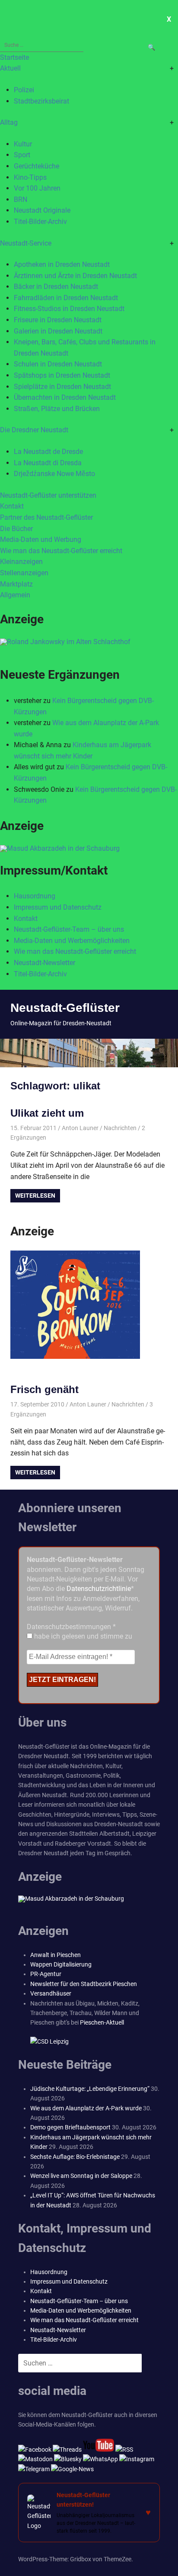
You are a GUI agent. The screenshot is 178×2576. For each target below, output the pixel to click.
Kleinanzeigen (21, 562)
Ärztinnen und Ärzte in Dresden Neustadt (75, 276)
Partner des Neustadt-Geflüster (46, 517)
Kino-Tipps (30, 177)
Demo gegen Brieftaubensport (70, 2127)
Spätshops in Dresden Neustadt (62, 375)
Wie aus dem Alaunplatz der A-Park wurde (86, 2108)
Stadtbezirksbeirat (41, 101)
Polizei (24, 90)
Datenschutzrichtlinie (99, 1589)
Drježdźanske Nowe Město (54, 474)
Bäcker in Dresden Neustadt (56, 287)
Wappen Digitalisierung (61, 1964)
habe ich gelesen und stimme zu (82, 1636)
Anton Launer (80, 1128)
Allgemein (15, 595)
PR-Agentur (46, 1974)
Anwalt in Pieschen (56, 1955)
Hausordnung (35, 896)
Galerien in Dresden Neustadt (58, 331)
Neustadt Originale (42, 210)
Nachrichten (120, 1128)
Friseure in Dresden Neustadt (58, 320)
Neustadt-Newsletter (44, 963)
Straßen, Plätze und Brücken (57, 409)
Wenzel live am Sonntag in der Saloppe (81, 2176)
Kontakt (12, 506)
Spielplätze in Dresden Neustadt (62, 387)
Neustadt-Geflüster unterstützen (48, 495)
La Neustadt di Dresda (48, 463)
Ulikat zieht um (47, 1113)
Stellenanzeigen (24, 573)
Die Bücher (16, 529)
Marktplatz (16, 584)
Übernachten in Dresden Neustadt (65, 397)
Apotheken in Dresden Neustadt (62, 264)
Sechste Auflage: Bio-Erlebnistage (75, 2157)
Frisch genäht (44, 1389)
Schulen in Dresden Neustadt (58, 364)
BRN (21, 199)
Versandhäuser (51, 1993)
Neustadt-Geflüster (65, 1008)
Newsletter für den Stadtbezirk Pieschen (84, 1984)
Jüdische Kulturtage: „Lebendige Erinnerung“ (90, 2089)
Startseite (14, 57)
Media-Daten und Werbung (41, 540)
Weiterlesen (35, 1196)
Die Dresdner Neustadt (34, 430)
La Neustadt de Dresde (48, 452)
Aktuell (10, 68)
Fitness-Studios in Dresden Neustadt (69, 309)
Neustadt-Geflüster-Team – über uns (69, 929)
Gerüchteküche (37, 166)
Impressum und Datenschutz (58, 907)
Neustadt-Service (26, 243)
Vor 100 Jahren (37, 188)
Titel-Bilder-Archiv (40, 222)
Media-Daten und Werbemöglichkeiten (72, 941)
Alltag (9, 122)
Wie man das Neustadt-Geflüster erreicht (61, 551)
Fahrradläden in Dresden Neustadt (66, 298)
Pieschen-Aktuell (102, 2022)
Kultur (23, 144)
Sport (22, 155)
